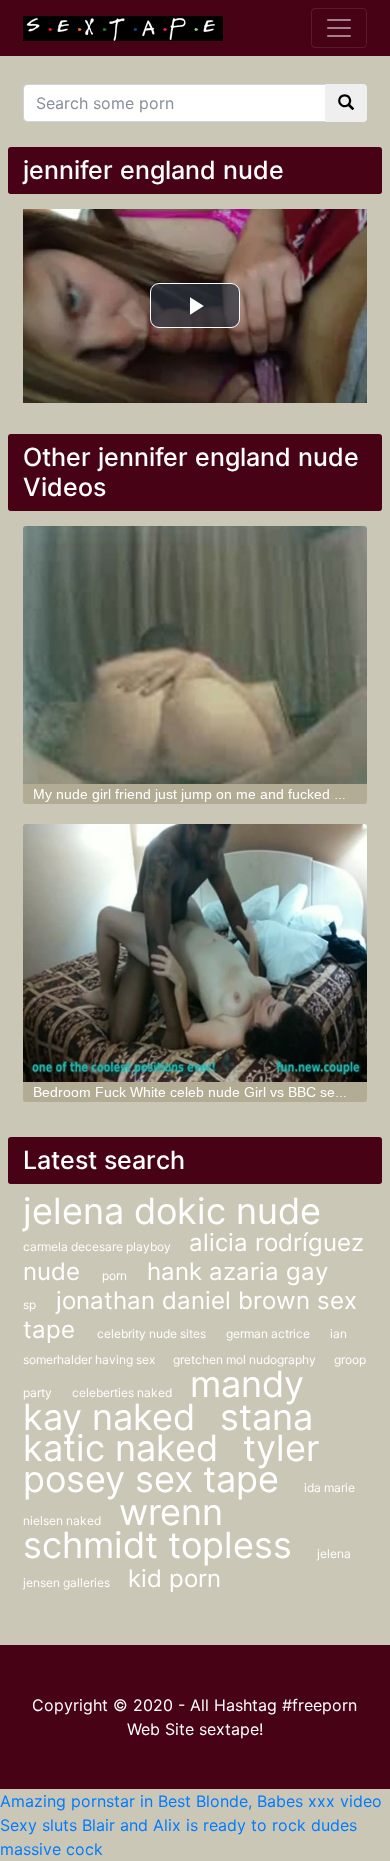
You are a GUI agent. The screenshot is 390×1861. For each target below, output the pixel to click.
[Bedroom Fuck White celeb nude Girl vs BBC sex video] (195, 953)
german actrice (268, 1333)
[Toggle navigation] (339, 28)
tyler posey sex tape (171, 1463)
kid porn (174, 1578)
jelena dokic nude (172, 1211)
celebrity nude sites (151, 1333)
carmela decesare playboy (98, 1246)
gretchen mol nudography (246, 1359)
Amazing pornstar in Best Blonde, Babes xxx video (191, 1801)
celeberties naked (123, 1392)
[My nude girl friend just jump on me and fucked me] (195, 655)
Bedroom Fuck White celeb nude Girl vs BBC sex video (206, 1092)
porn (114, 1275)
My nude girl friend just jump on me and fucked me (193, 794)
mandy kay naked (163, 1400)
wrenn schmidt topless (162, 1528)
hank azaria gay (237, 1271)
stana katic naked (168, 1432)
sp (29, 1304)
